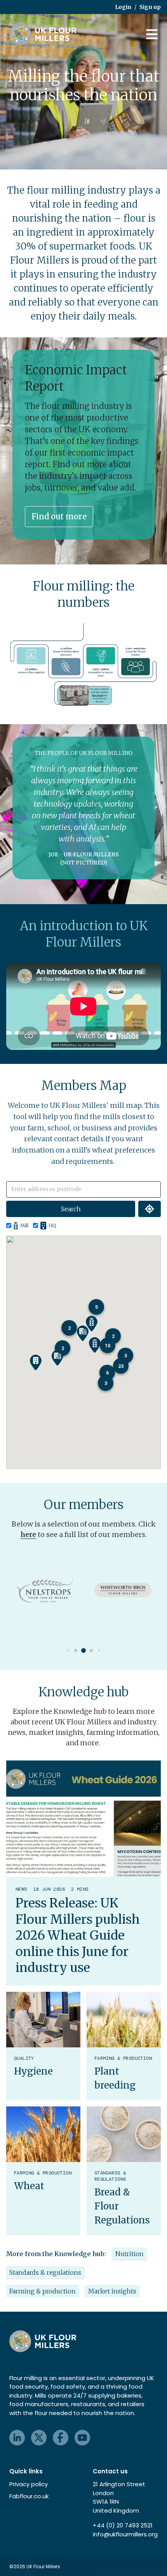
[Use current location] (150, 1209)
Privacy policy (29, 2484)
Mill (24, 1225)
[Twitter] (39, 2438)
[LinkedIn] (17, 2438)
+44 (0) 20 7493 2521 (123, 2525)
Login (123, 7)
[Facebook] (61, 2438)
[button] (83, 1333)
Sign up (150, 7)
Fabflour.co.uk (29, 2496)
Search (71, 1209)
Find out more (59, 516)
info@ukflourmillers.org (125, 2534)
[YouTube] (82, 2438)
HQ (52, 1225)
